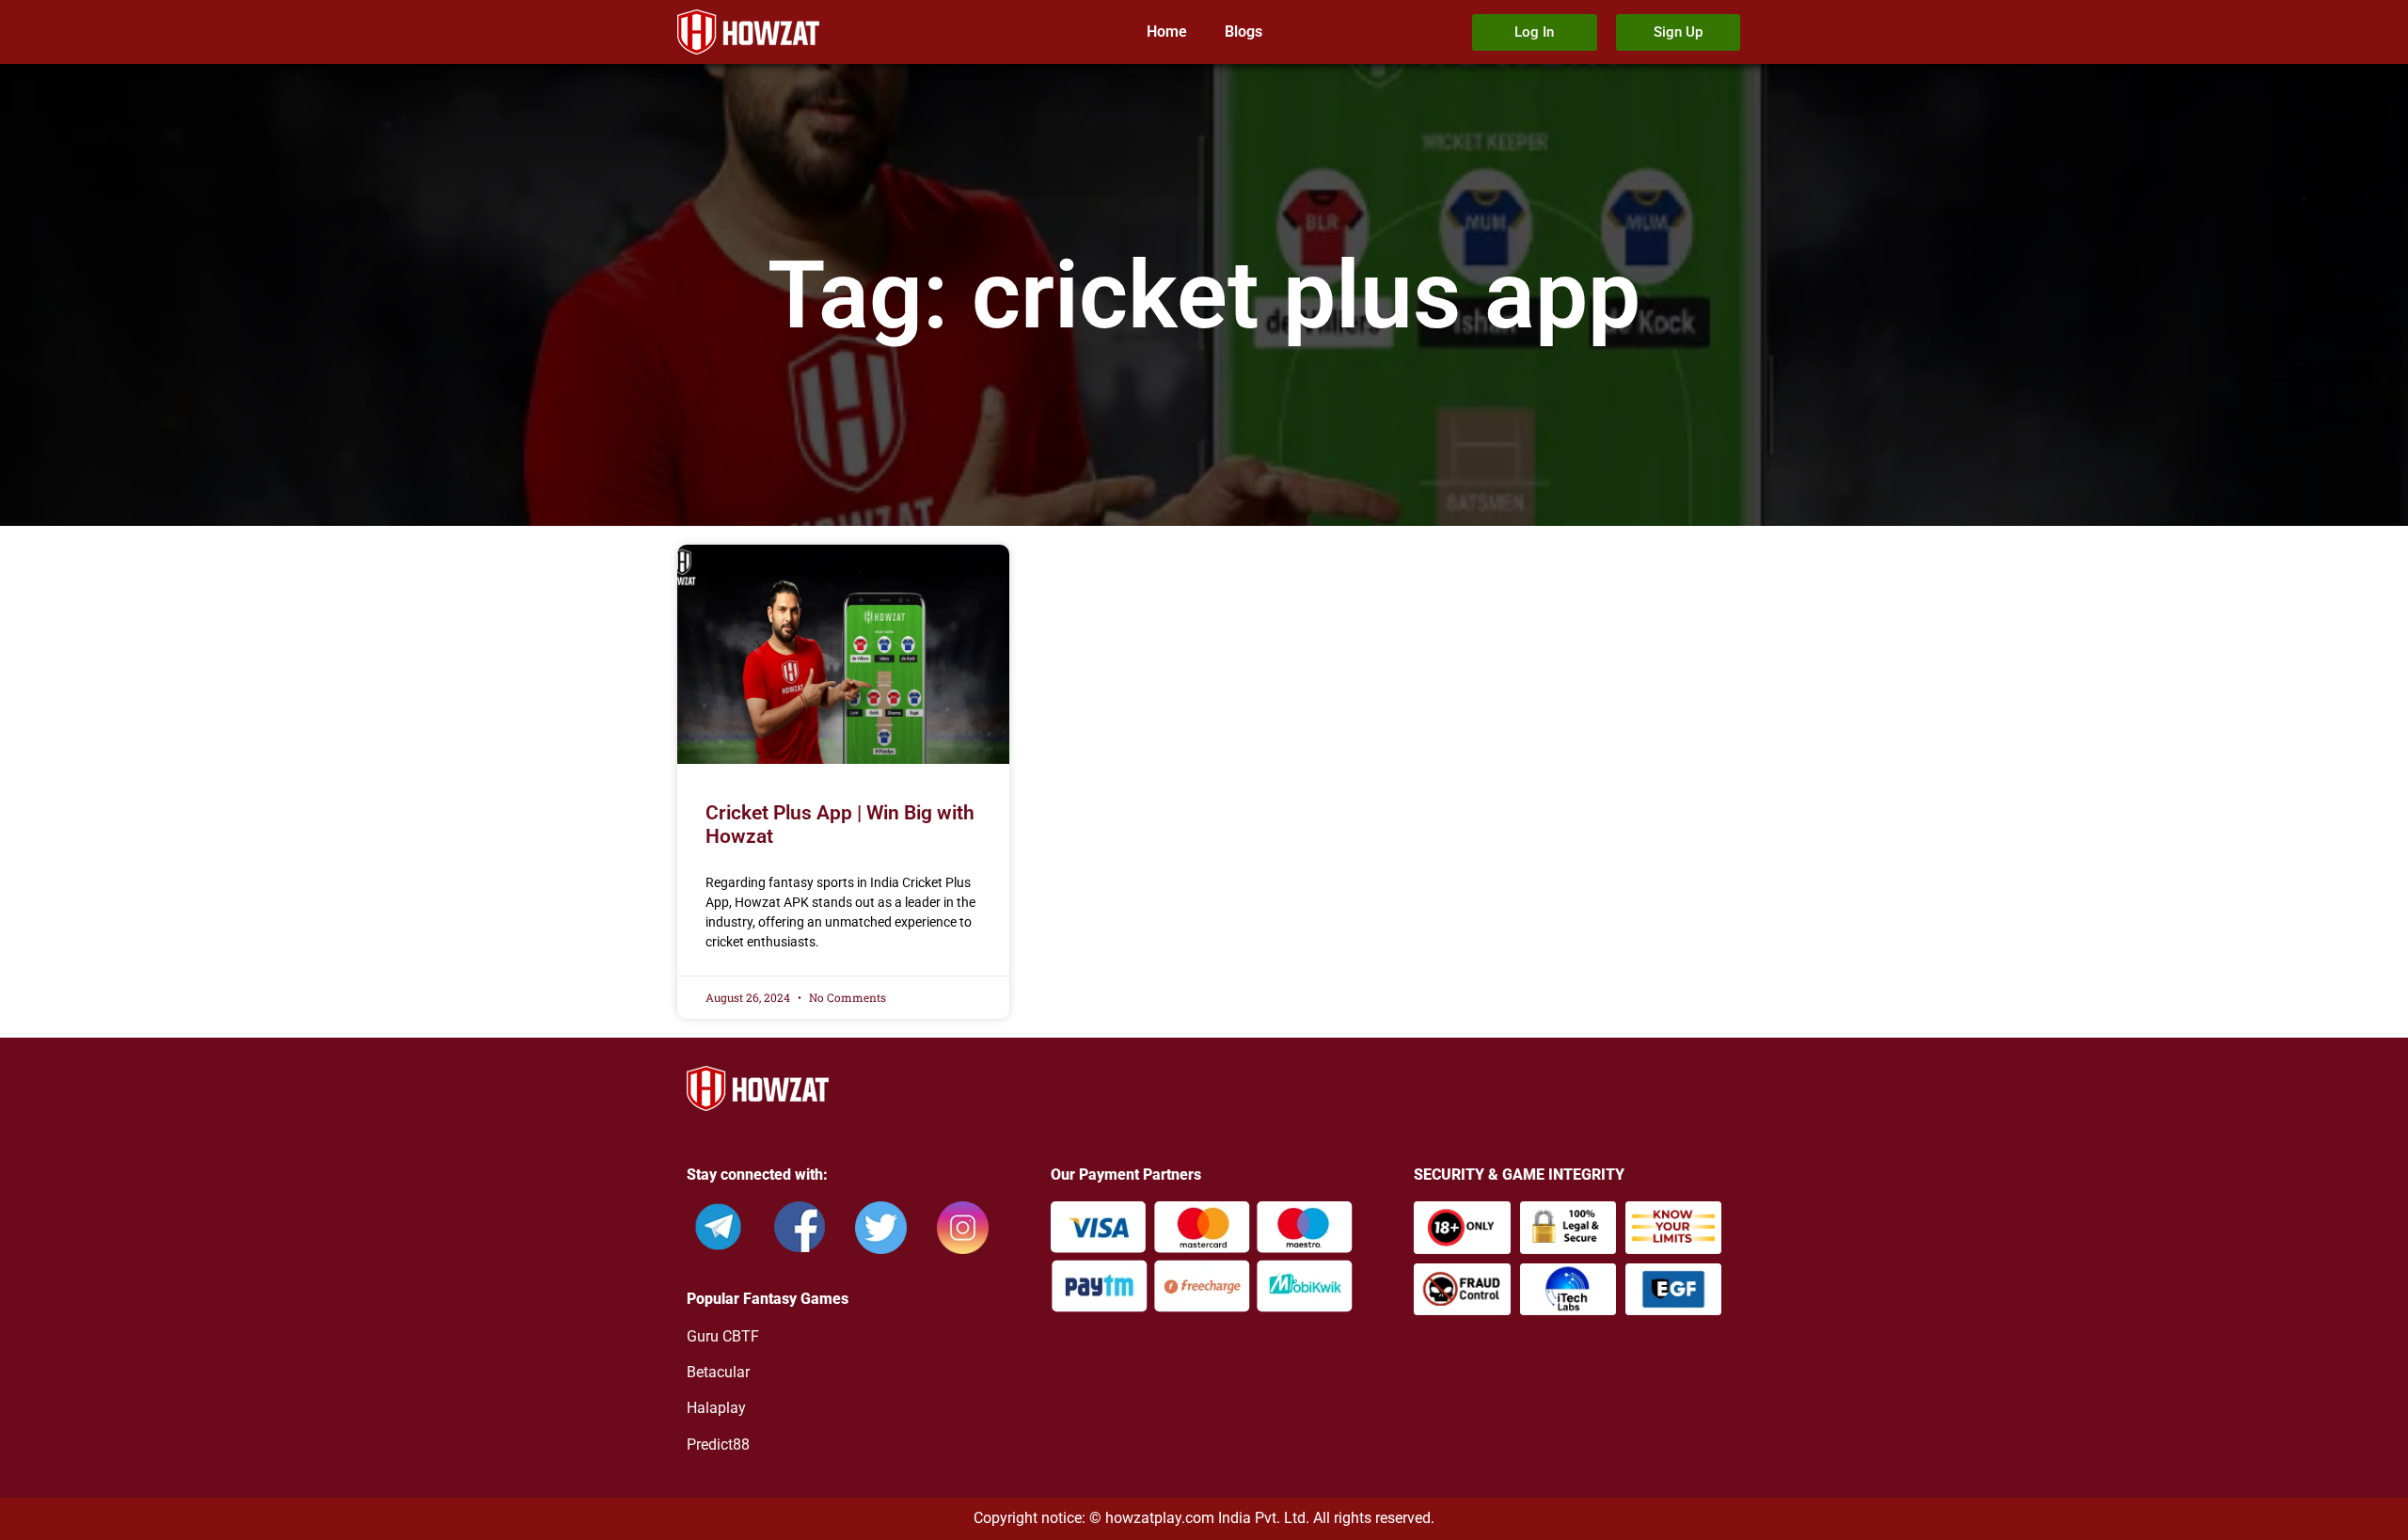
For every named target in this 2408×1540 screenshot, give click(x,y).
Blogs (1244, 32)
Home (1167, 32)
